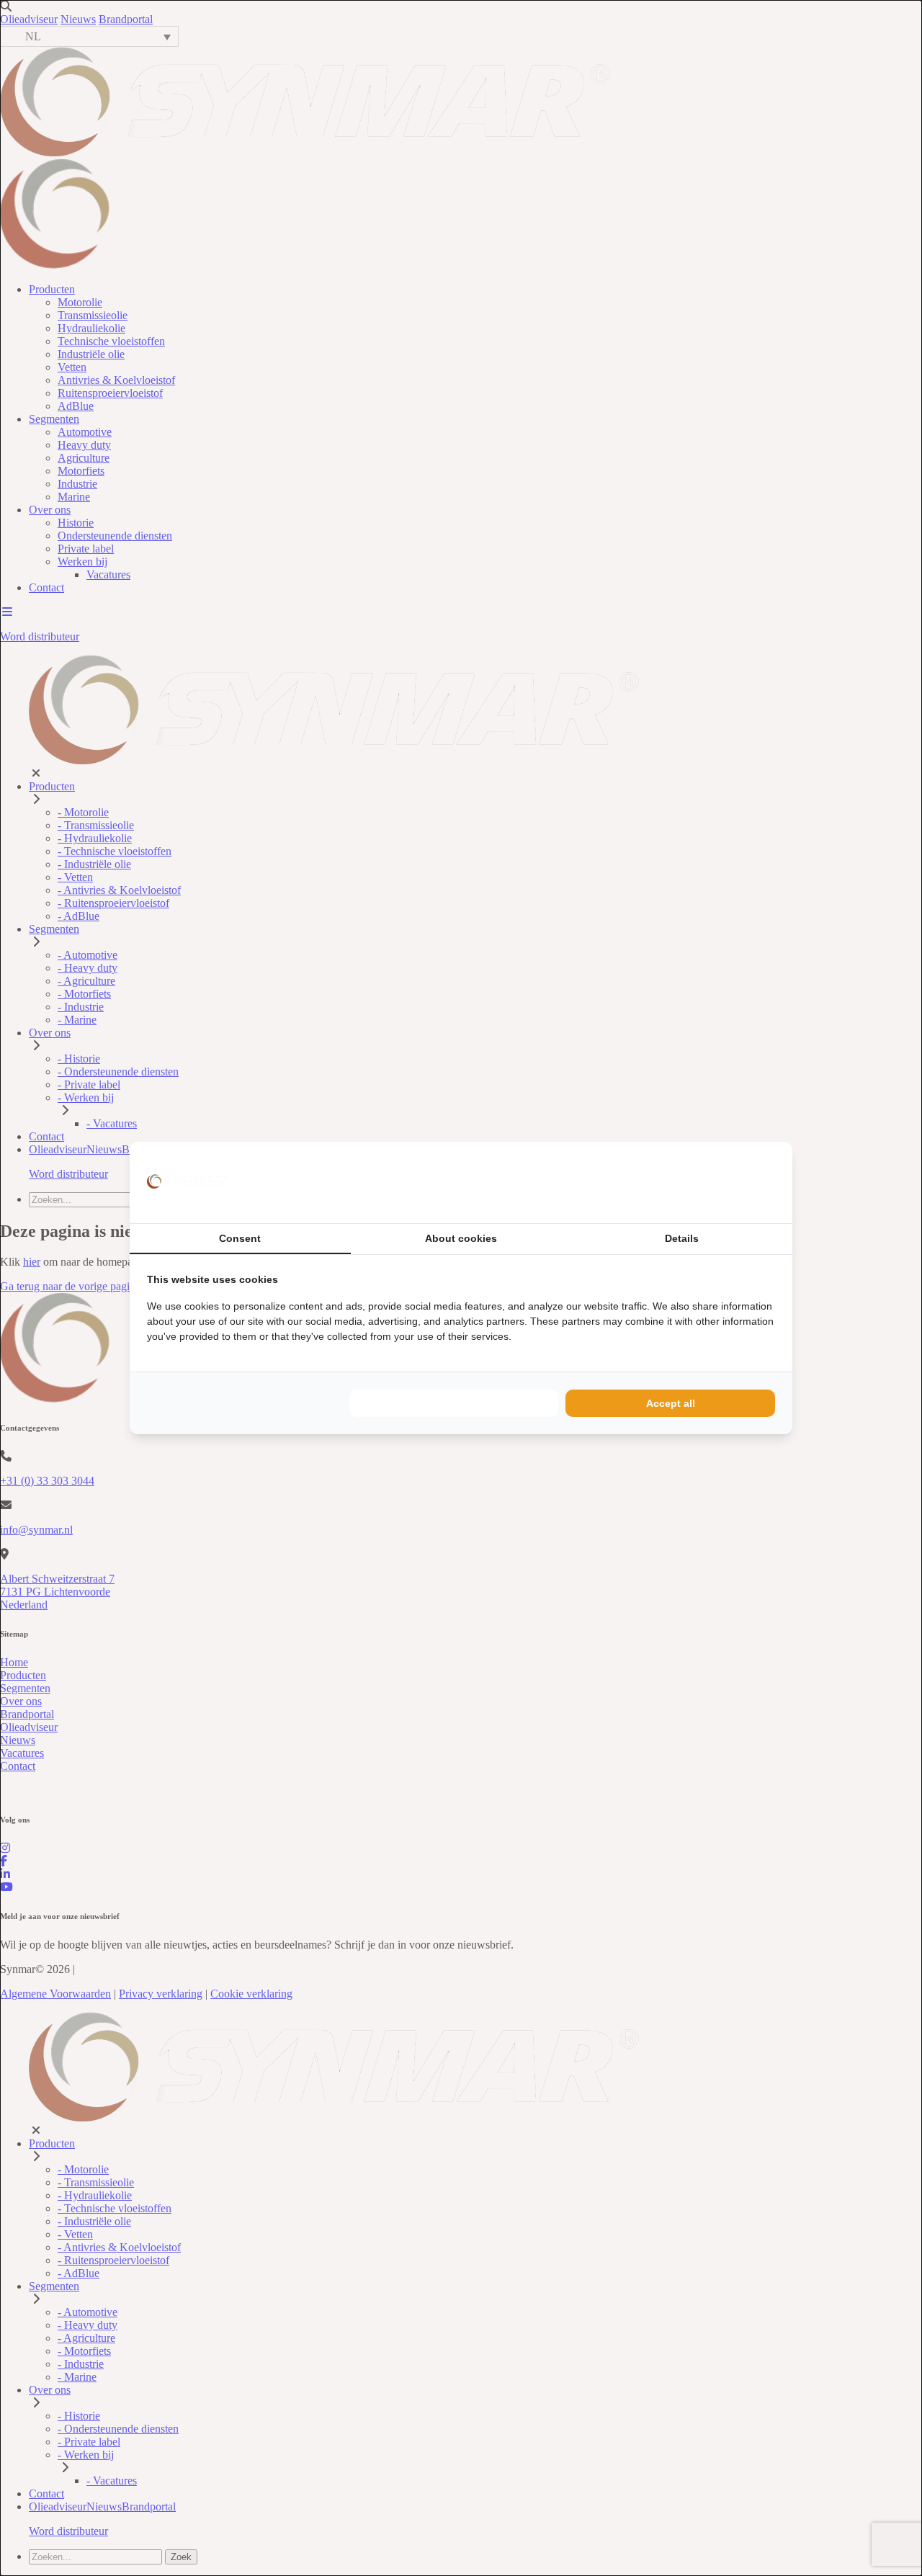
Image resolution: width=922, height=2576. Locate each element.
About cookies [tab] (461, 1238)
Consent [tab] (240, 1238)
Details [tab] (682, 1238)
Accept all (671, 1403)
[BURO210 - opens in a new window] (721, 1182)
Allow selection (454, 1403)
